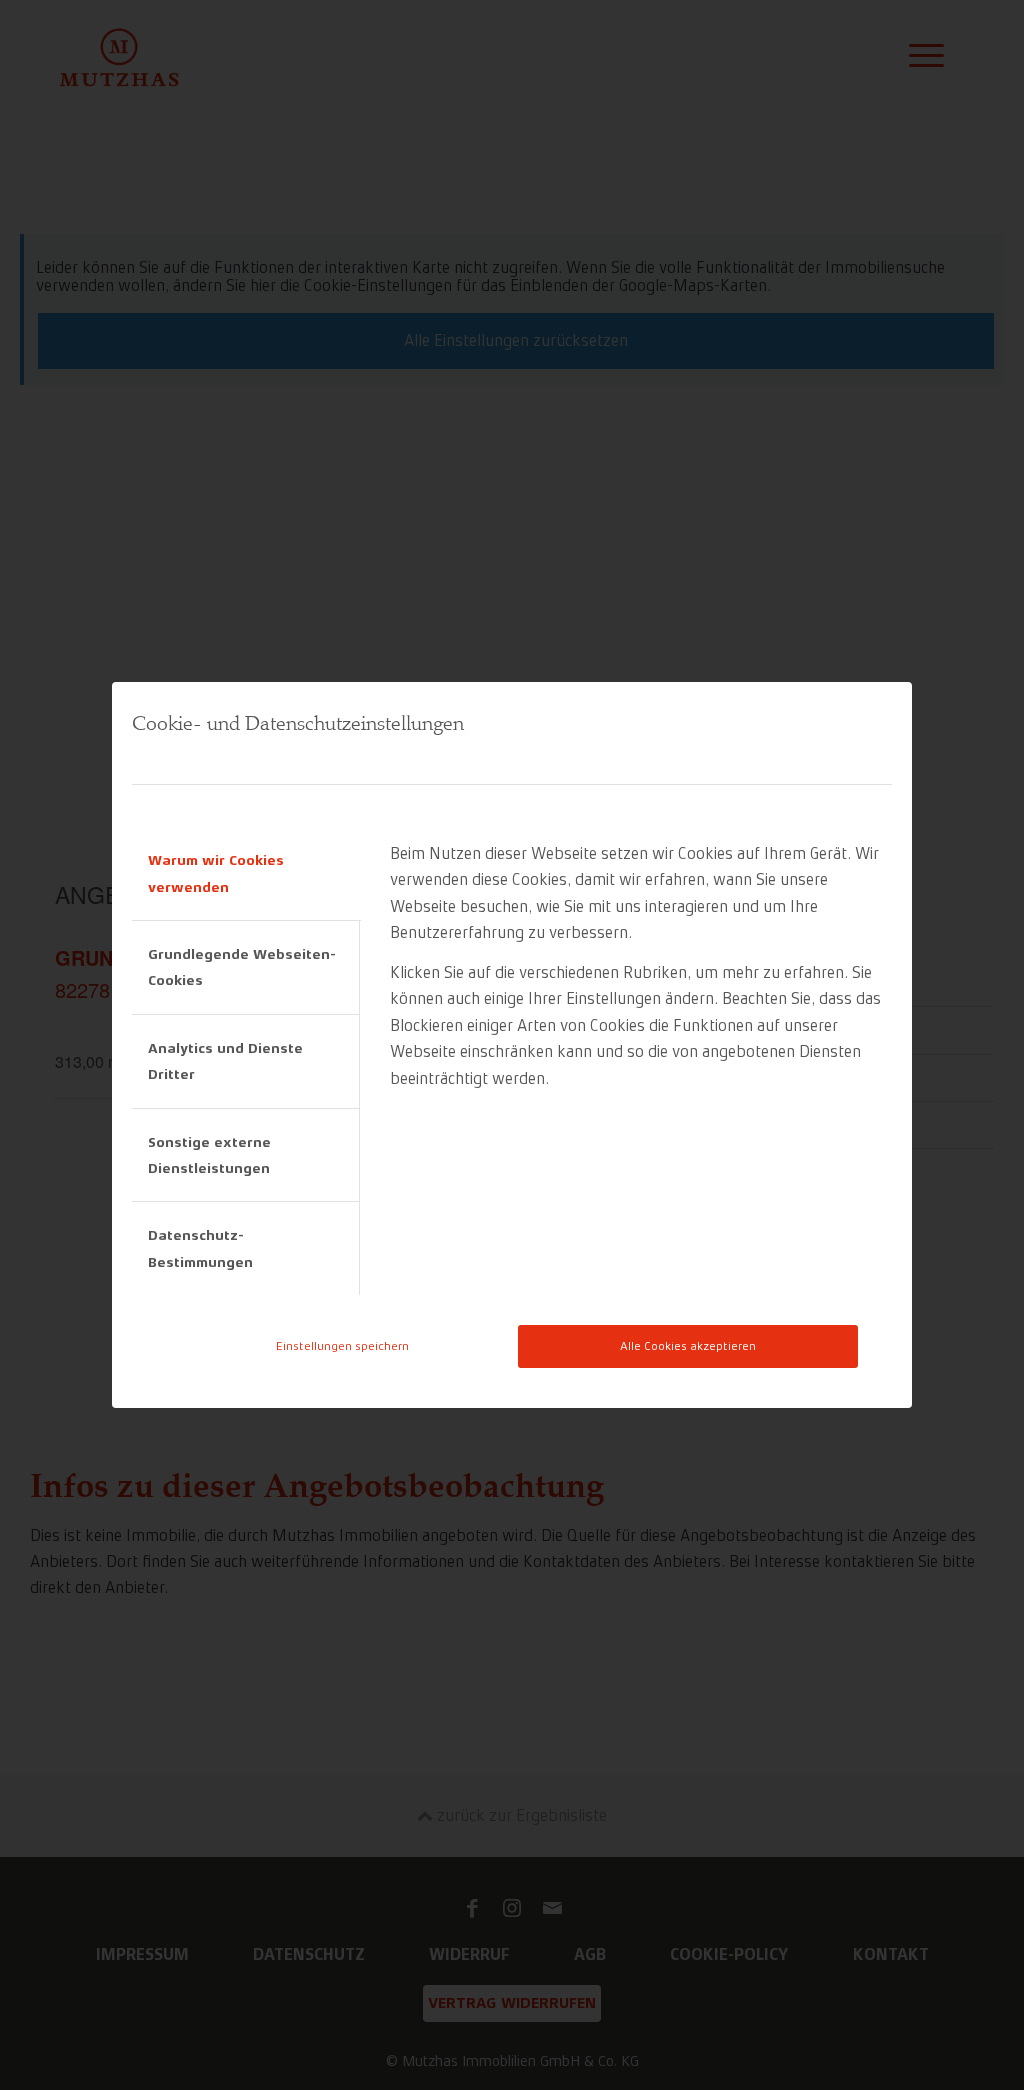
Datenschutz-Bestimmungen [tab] (200, 1248)
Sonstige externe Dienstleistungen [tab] (209, 1155)
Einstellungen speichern (342, 1346)
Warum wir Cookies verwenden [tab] (216, 873)
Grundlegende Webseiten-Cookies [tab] (242, 967)
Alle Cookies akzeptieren (688, 1346)
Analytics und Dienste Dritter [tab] (225, 1061)
